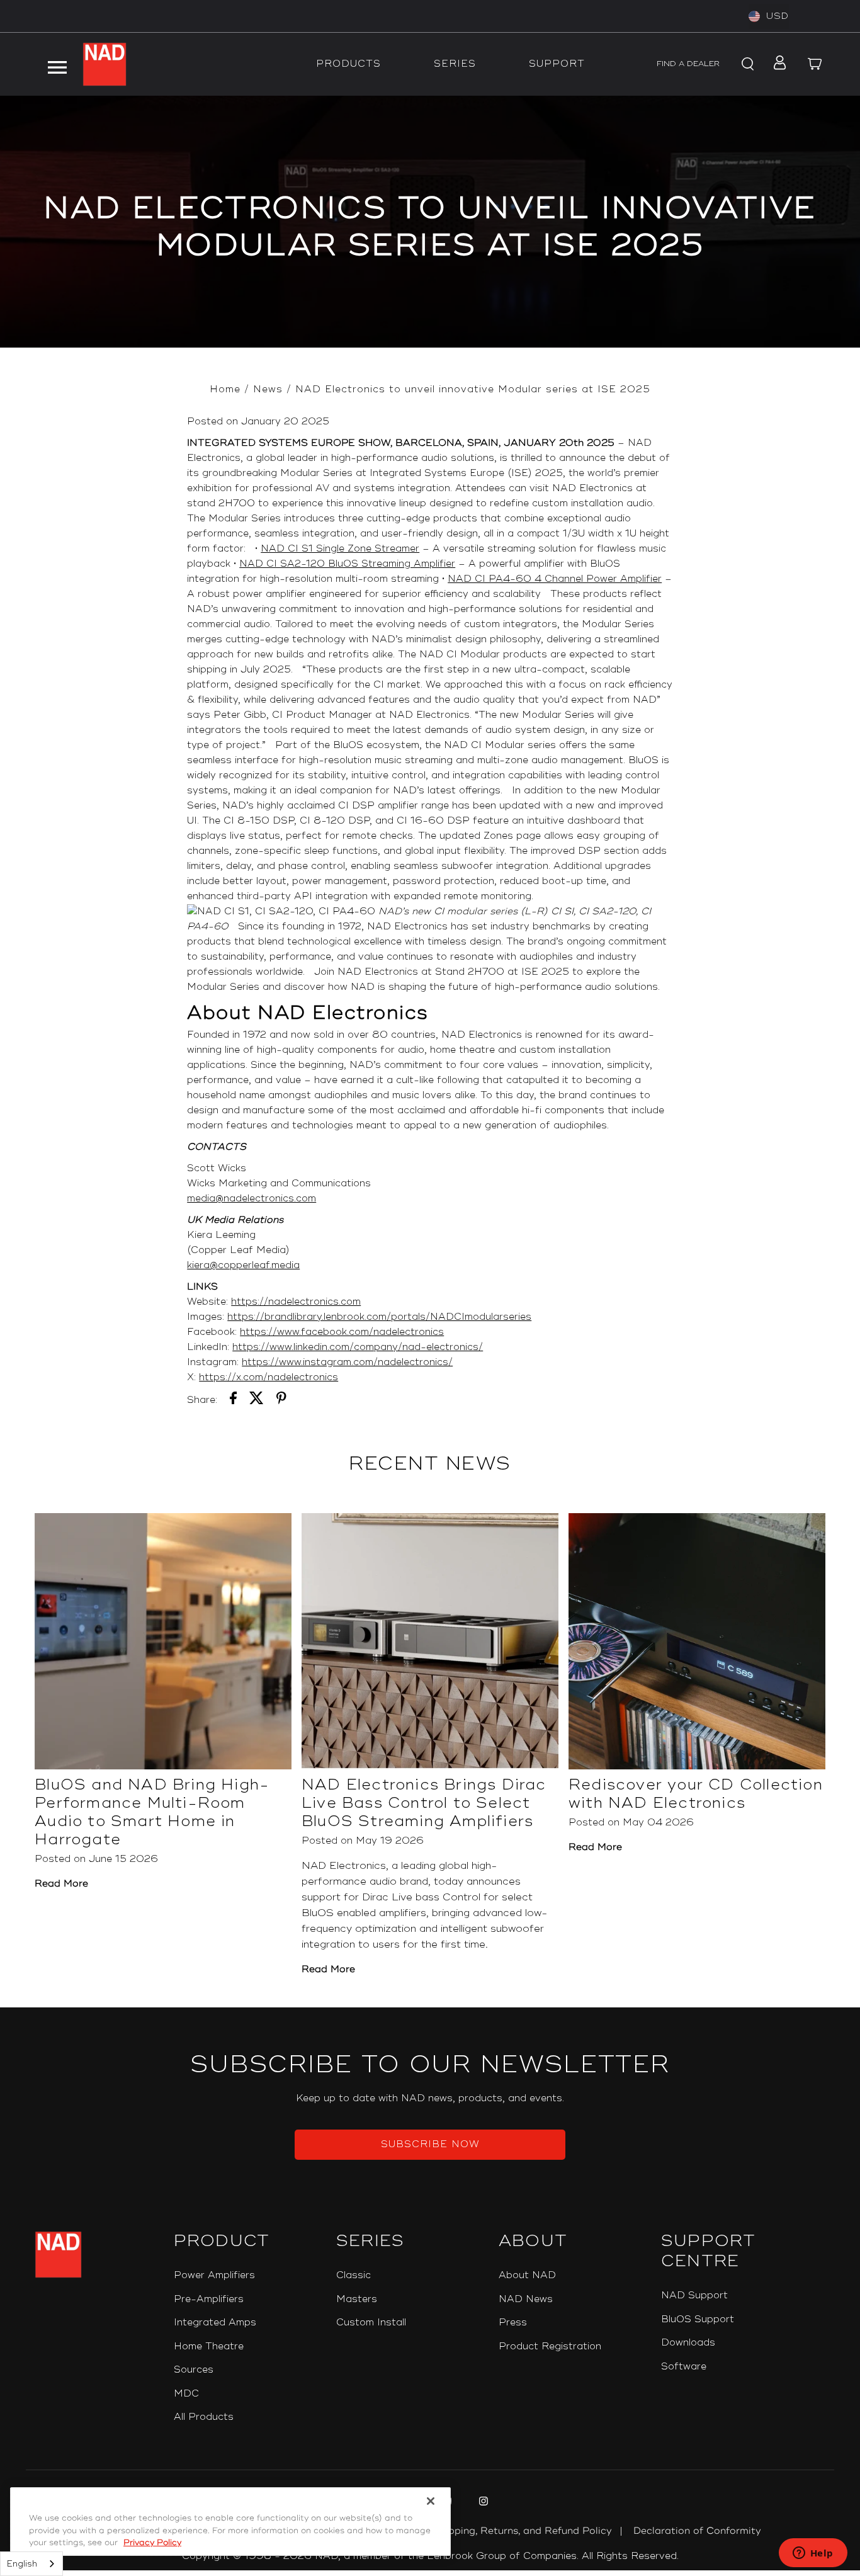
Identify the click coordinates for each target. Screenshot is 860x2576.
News (268, 389)
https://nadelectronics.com (296, 1302)
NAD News (526, 2299)
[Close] (431, 2501)
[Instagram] (482, 2503)
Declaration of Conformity (697, 2531)
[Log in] (777, 64)
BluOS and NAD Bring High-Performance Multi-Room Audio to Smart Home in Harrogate (152, 1812)
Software (684, 2367)
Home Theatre (209, 2346)
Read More (61, 1884)
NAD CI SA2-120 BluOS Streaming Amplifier (347, 564)
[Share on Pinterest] (281, 1400)
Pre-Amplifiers (209, 2299)
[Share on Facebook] (233, 1400)
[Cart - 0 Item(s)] (815, 64)
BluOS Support (698, 2319)
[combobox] (31, 2564)
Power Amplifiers (214, 2275)
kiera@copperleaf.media (243, 1265)
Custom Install (371, 2323)
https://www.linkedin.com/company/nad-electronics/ (358, 1347)
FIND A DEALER (688, 64)
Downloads (688, 2343)
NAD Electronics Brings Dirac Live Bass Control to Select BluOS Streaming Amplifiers (424, 1803)
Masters (357, 2299)
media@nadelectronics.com (252, 1199)
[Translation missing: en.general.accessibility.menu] (57, 64)
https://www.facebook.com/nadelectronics (342, 1332)
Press (513, 2323)
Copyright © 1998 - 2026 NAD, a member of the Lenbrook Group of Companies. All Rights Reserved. (430, 2556)
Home (225, 389)
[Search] (746, 64)
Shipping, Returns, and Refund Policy (523, 2531)
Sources (194, 2370)
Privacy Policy (152, 2543)
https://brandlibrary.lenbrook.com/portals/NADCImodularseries (379, 1317)
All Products (204, 2417)
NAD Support (694, 2295)
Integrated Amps (215, 2323)
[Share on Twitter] (257, 1400)
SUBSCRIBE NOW (430, 2144)
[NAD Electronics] (105, 64)
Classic (354, 2275)
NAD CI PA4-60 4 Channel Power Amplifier (555, 579)
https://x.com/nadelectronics (269, 1377)
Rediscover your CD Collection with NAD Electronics (696, 1794)
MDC (186, 2394)
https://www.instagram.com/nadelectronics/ (347, 1362)
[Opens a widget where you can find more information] (813, 2554)
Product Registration (550, 2346)
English (22, 2564)
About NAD (527, 2275)
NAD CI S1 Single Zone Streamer (340, 549)
